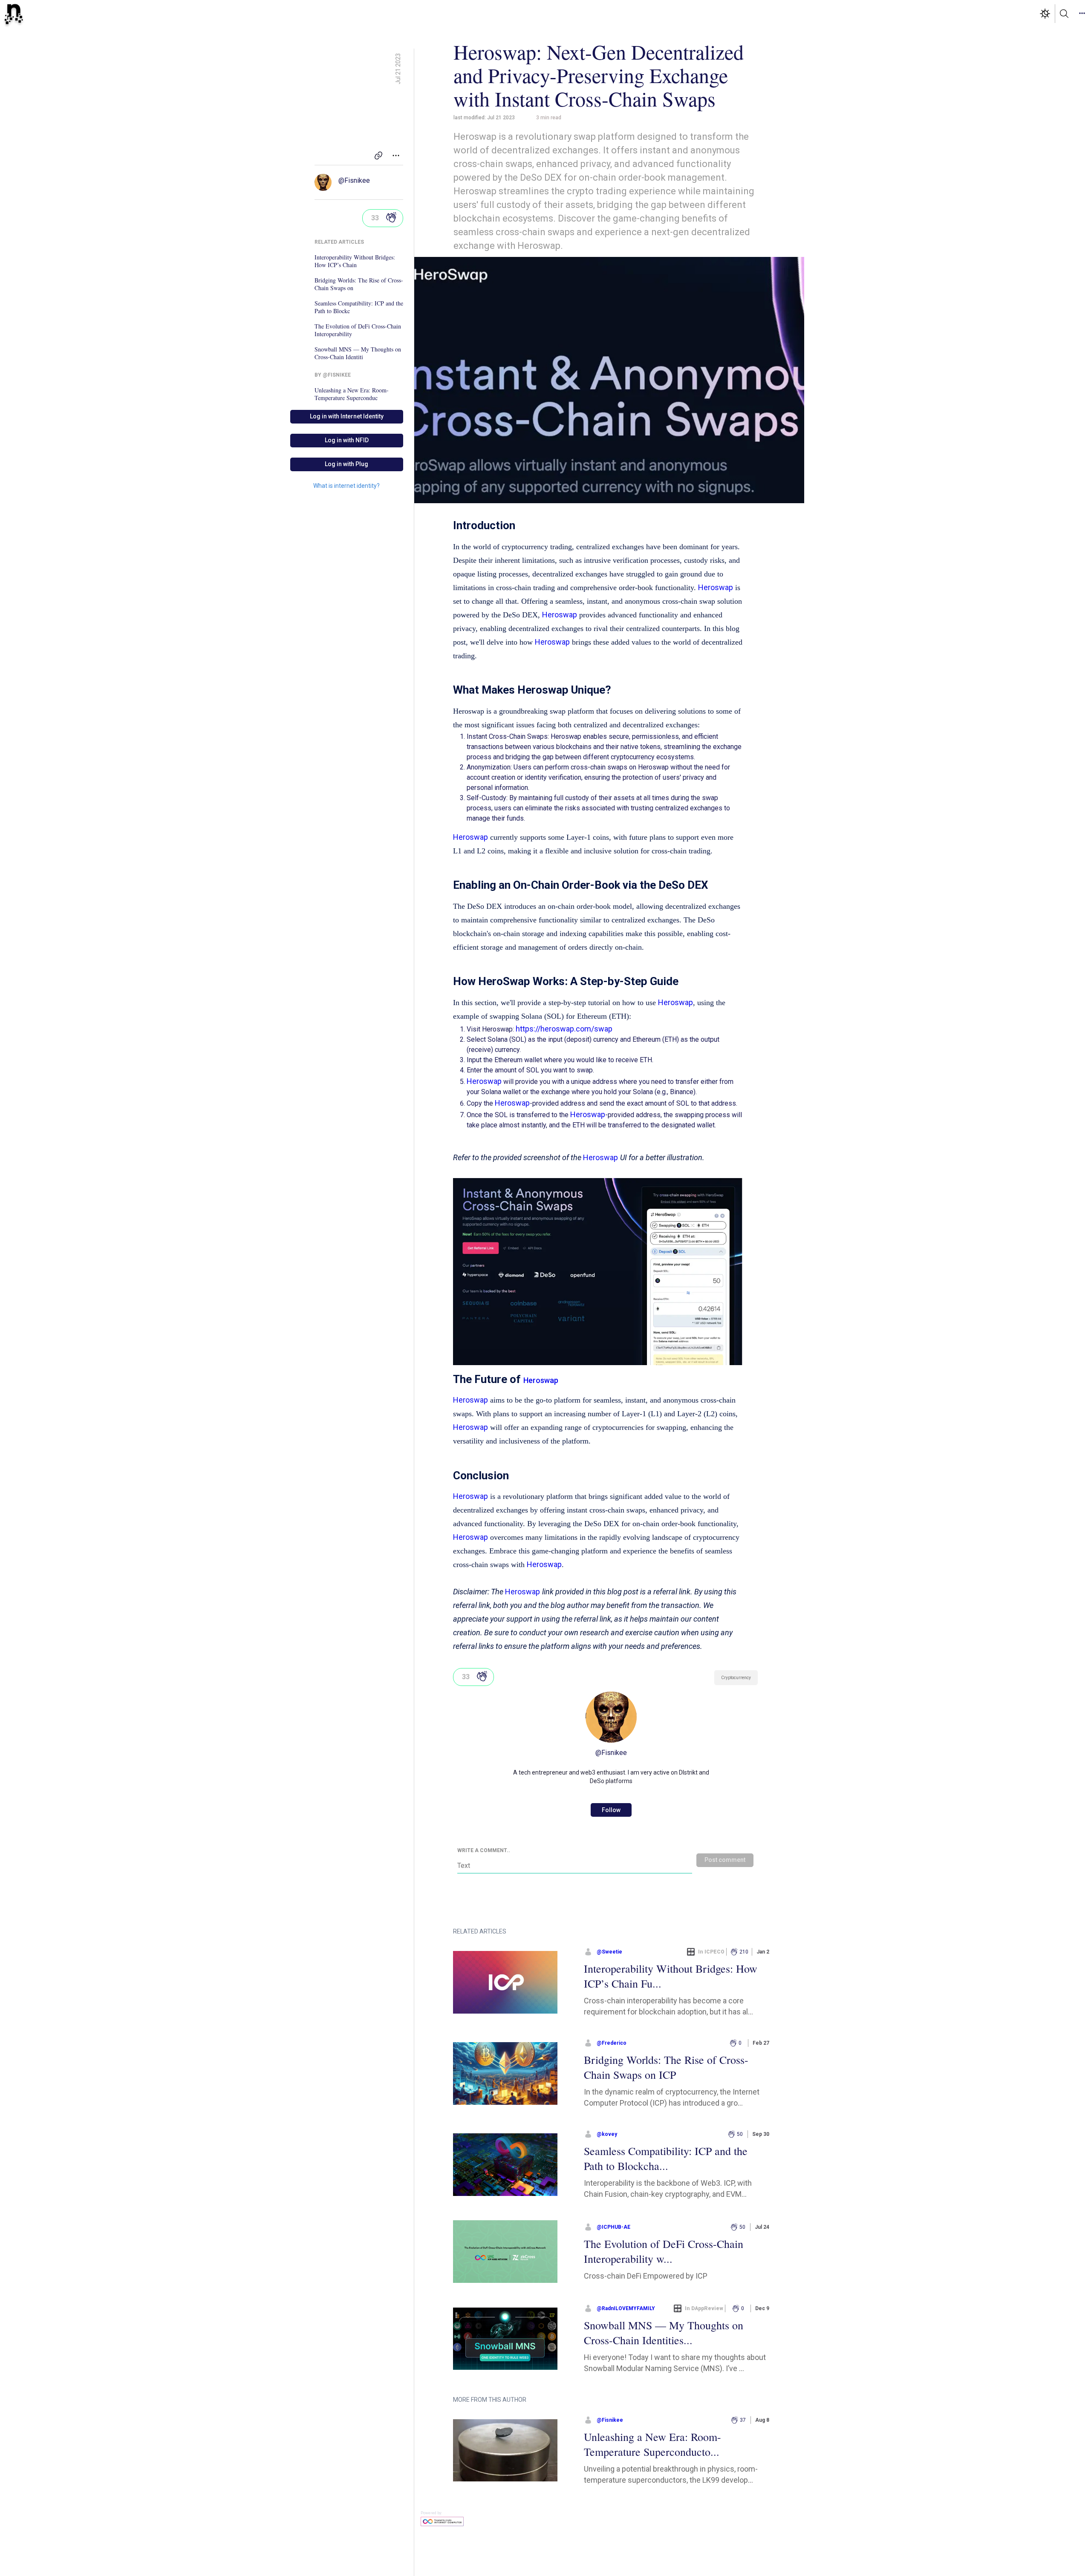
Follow (611, 1810)
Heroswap (716, 587)
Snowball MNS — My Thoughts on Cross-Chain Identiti (358, 353)
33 (375, 218)
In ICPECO (711, 1952)
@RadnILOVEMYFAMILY (626, 2308)
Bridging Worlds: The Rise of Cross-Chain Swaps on (359, 284)
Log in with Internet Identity (347, 416)
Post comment (725, 1860)
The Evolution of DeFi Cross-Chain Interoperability (358, 330)
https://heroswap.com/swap (564, 1029)
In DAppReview (704, 2308)
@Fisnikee (354, 180)
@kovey (607, 2134)
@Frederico (612, 2043)
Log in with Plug (346, 464)
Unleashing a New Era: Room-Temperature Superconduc (352, 394)
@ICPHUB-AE (613, 2227)
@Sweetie (609, 1952)
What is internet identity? (346, 486)
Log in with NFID (347, 440)
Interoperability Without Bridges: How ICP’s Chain (355, 261)
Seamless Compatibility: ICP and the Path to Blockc (359, 307)
